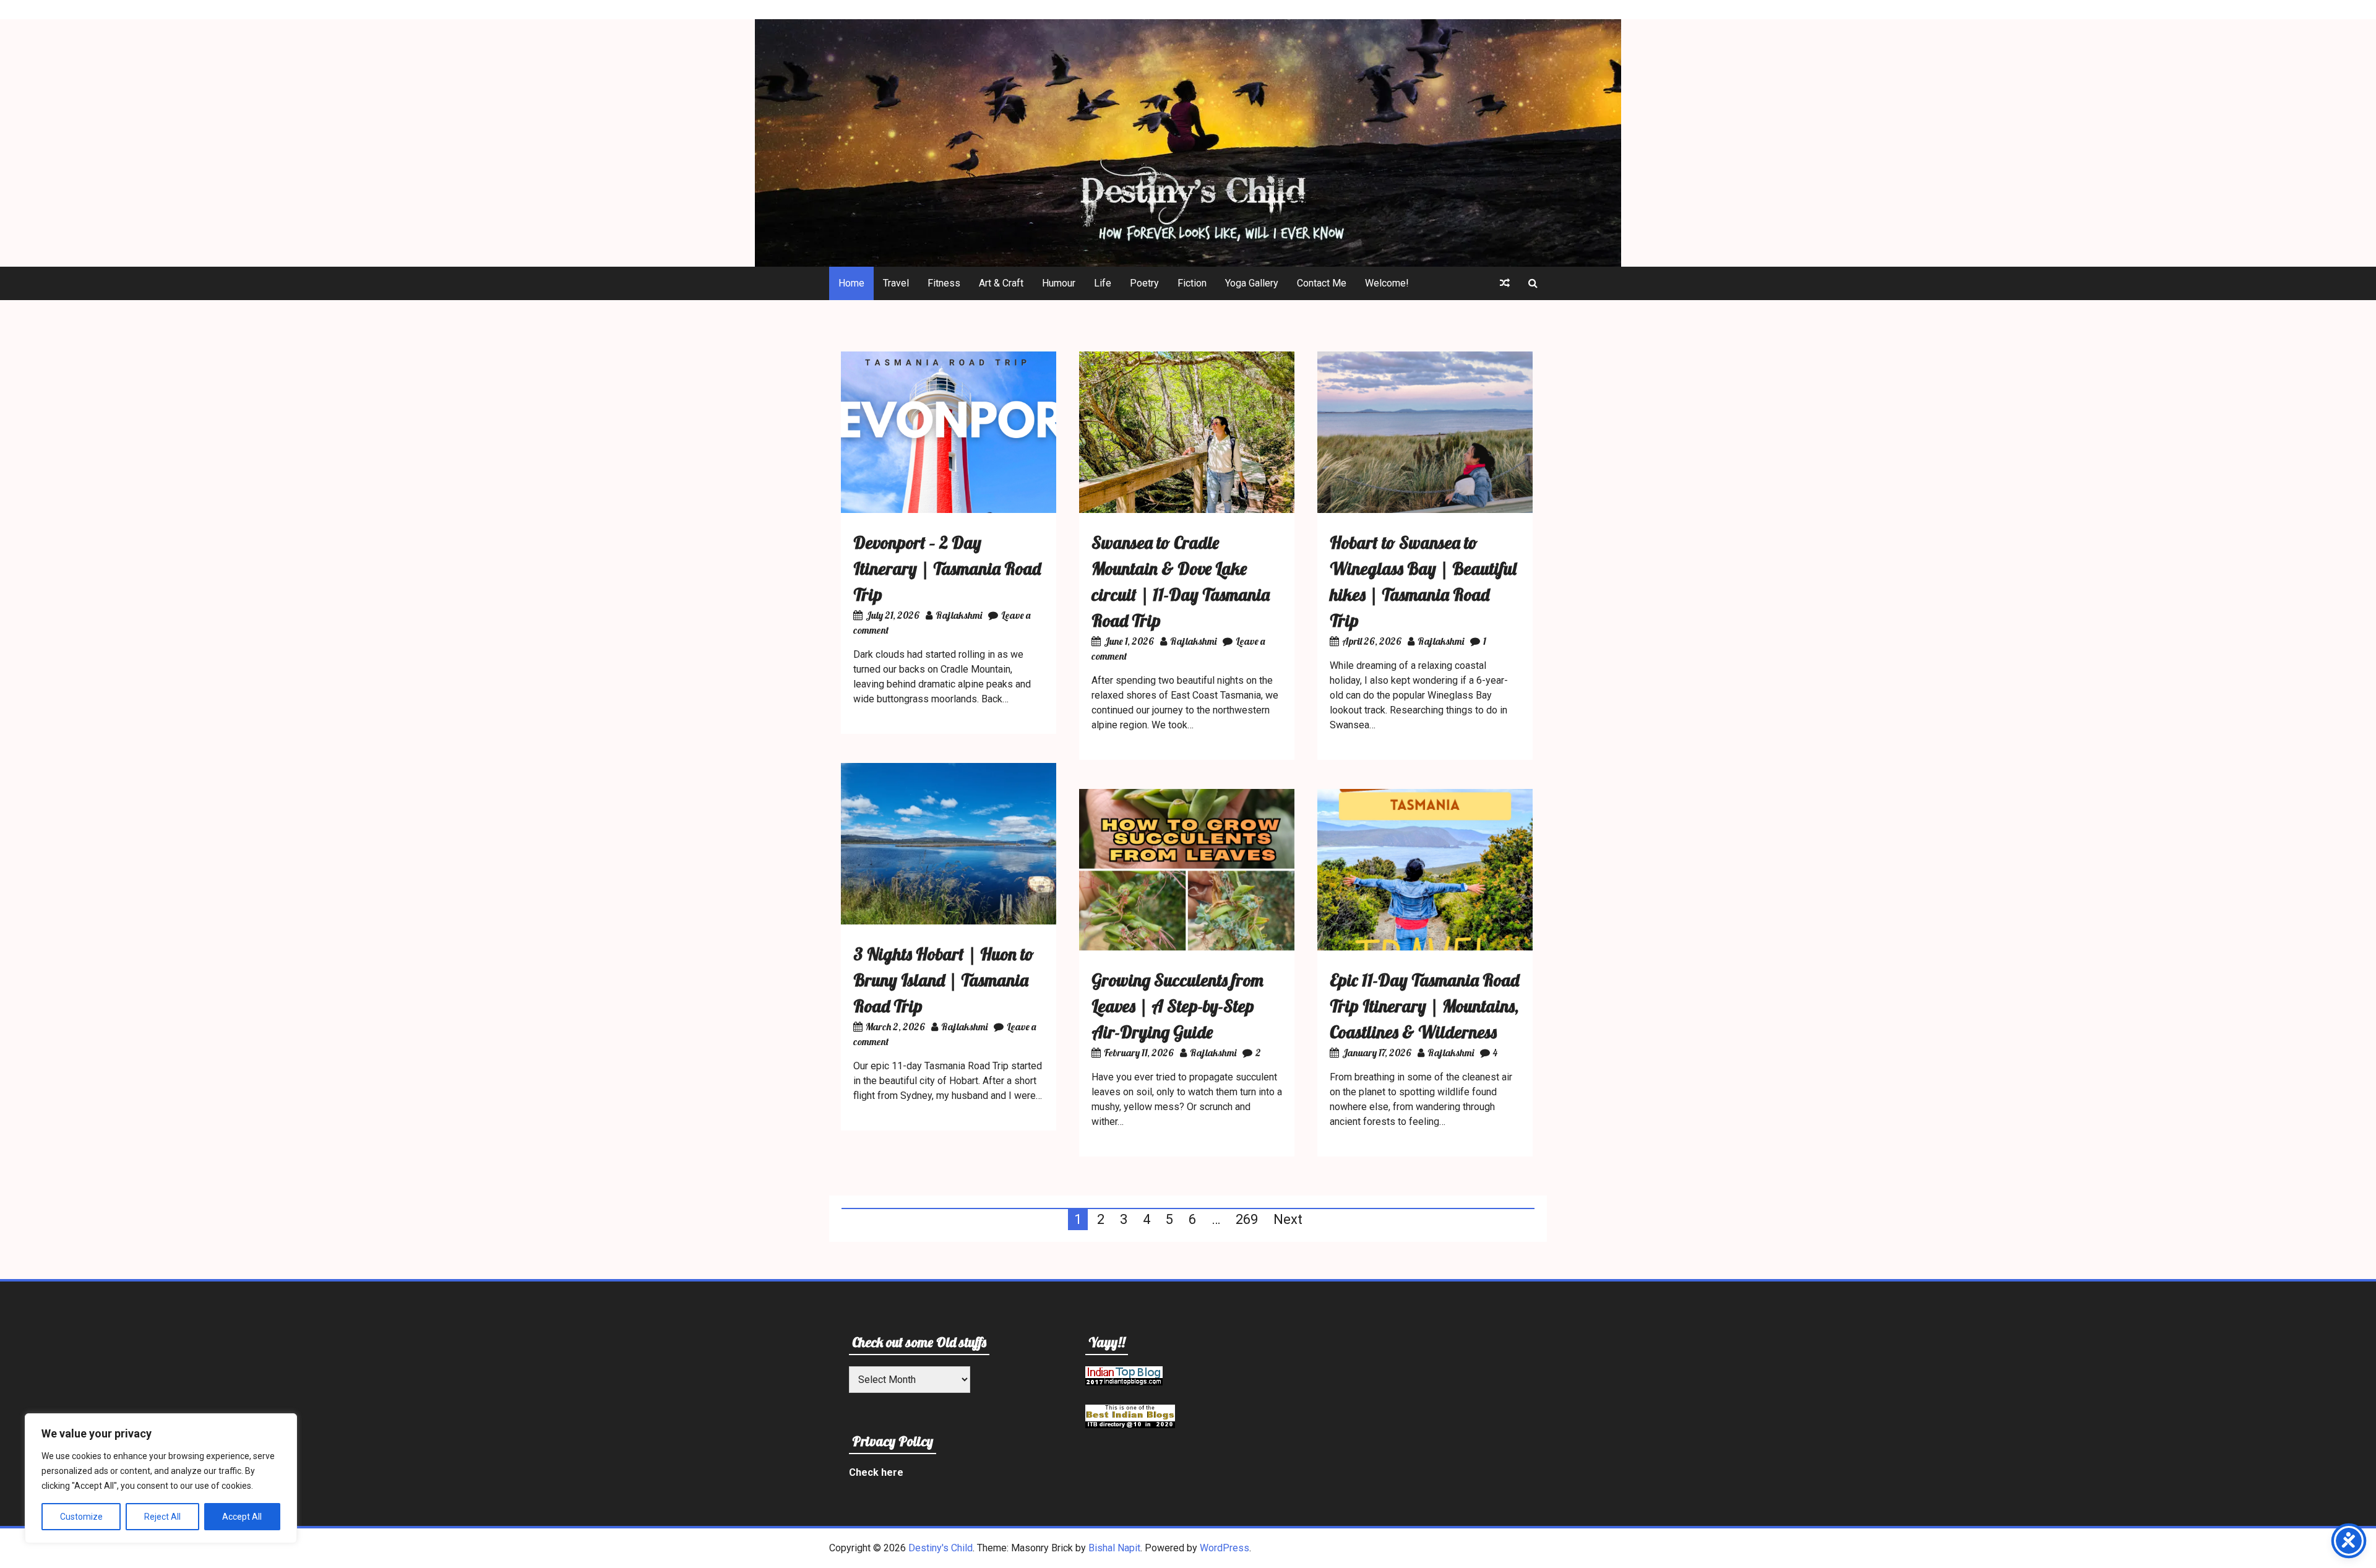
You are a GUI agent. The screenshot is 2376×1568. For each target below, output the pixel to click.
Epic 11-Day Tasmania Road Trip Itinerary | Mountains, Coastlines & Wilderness (1424, 1006)
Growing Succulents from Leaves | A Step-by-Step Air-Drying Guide (1177, 1006)
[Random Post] (1505, 283)
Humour (1059, 283)
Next (1288, 1219)
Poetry (1144, 283)
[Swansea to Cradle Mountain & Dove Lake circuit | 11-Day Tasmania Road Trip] (1187, 510)
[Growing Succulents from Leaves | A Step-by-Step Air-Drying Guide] (1187, 947)
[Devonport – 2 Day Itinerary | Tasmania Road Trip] (949, 510)
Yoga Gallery (1252, 283)
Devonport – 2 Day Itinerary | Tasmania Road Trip (947, 568)
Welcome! (1387, 283)
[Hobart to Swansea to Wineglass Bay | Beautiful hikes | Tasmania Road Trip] (1425, 510)
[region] (161, 1478)
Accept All (242, 1517)
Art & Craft (1001, 283)
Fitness (944, 283)
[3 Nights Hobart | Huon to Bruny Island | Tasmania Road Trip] (949, 921)
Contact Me (1322, 283)
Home (851, 283)
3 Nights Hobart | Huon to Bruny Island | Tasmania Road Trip (944, 980)
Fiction (1192, 283)
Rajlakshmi (959, 615)
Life (1103, 283)
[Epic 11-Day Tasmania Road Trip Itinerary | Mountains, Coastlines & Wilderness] (1425, 947)
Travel (896, 283)
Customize (81, 1517)
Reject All (162, 1517)
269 (1247, 1219)
